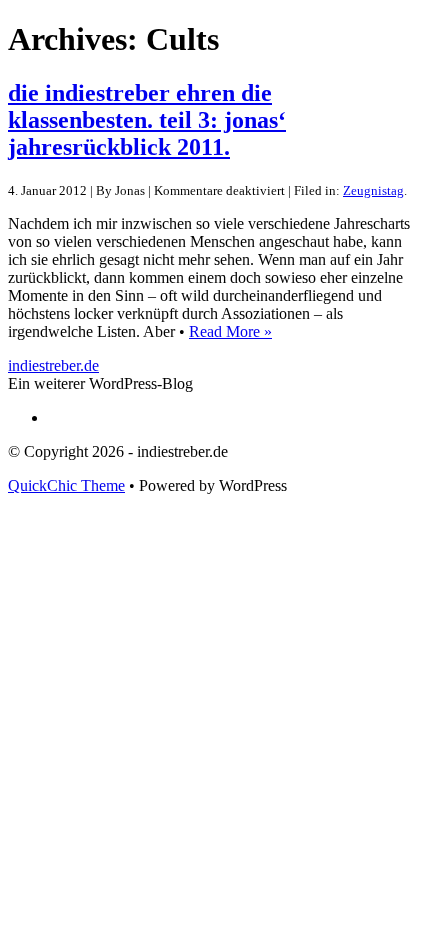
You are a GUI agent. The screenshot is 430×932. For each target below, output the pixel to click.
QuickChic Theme (66, 485)
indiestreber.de (53, 365)
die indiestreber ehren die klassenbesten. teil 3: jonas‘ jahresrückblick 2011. (147, 120)
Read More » (230, 331)
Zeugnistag (373, 190)
